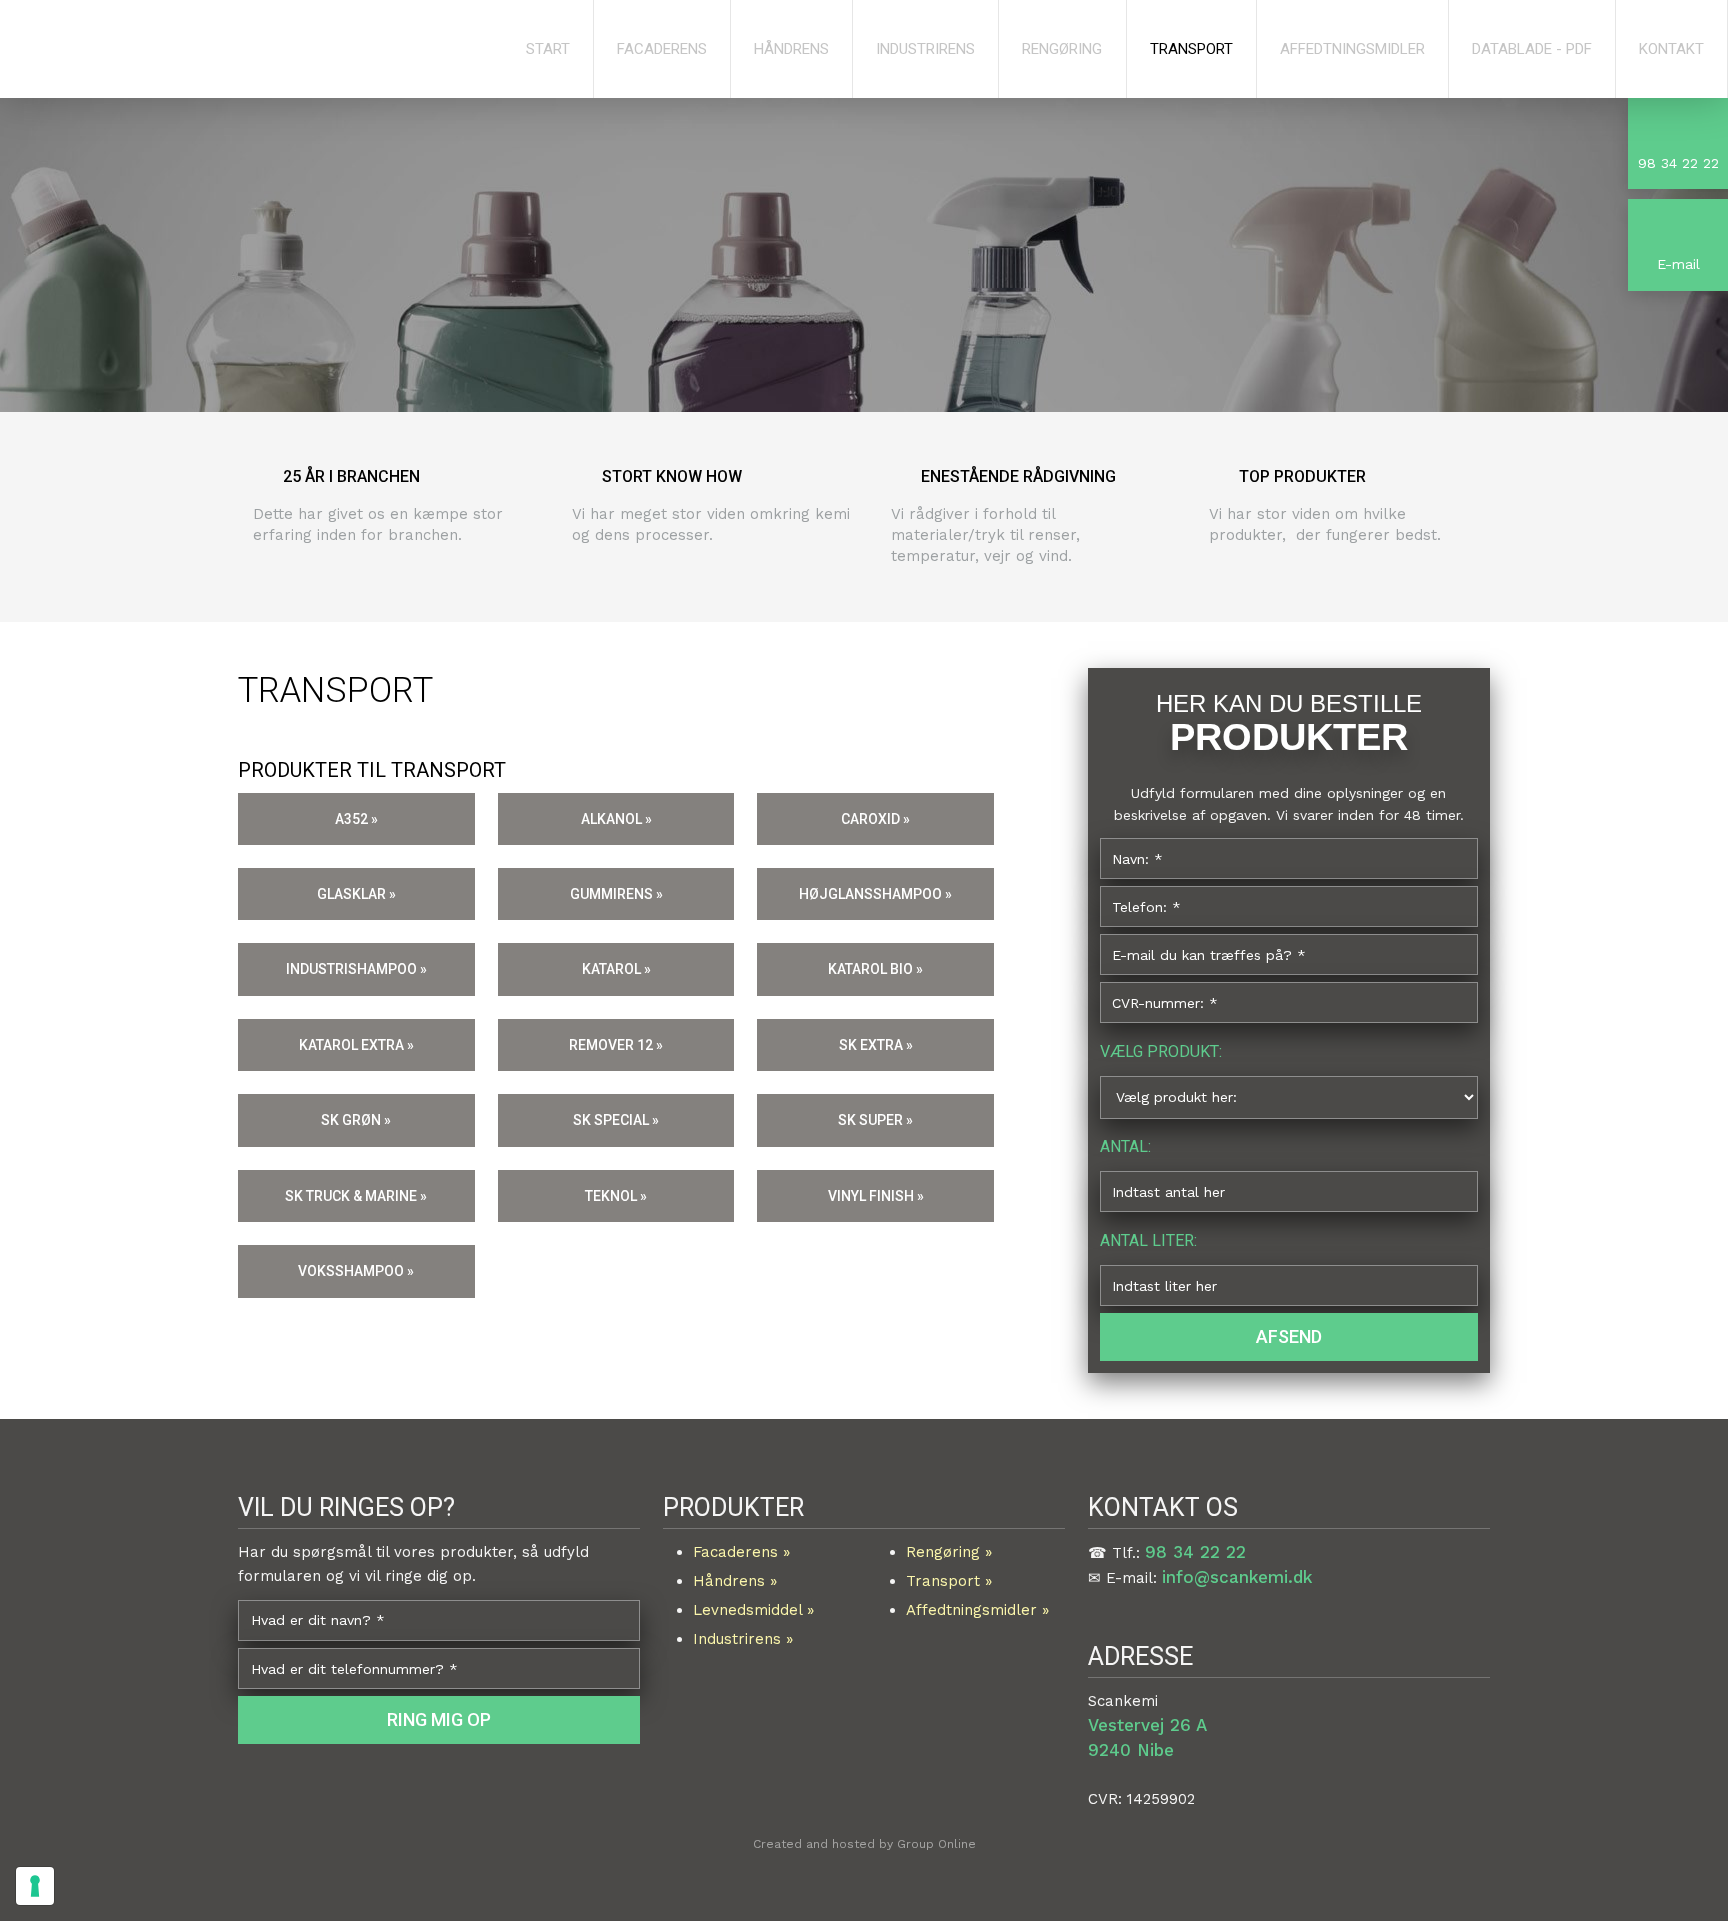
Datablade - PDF (1532, 49)
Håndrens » (735, 1581)
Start (548, 49)
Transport (1191, 49)
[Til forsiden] (216, 52)
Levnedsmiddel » (753, 1610)
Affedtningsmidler (1352, 49)
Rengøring (1062, 49)
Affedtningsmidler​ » (977, 1610)
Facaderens (662, 49)
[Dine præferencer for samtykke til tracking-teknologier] (35, 1886)
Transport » (949, 1581)
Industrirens (925, 49)
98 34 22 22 (1195, 1552)
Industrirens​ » (743, 1639)
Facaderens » (741, 1552)
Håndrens (791, 49)
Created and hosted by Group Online (864, 1844)
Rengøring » (949, 1552)
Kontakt (1671, 49)
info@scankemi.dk (1237, 1577)
